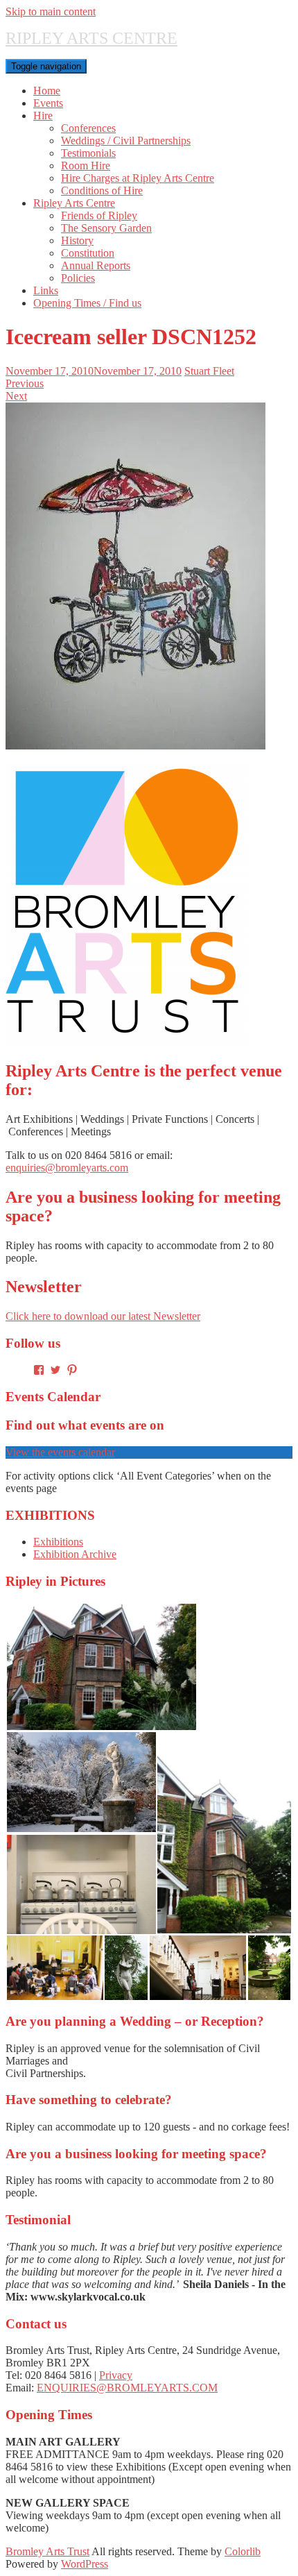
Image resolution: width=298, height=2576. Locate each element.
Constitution (88, 253)
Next (16, 396)
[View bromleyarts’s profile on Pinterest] (72, 1370)
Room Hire (86, 166)
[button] (101, 1667)
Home (47, 91)
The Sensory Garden (106, 228)
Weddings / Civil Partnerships (126, 141)
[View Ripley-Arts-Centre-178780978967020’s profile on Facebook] (39, 1370)
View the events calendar (60, 1452)
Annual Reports (96, 265)
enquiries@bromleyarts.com (67, 1168)
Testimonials (88, 153)
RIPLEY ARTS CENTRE (91, 38)
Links (46, 290)
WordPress (85, 2564)
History (77, 240)
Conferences (88, 128)
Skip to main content (51, 11)
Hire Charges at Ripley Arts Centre (138, 178)
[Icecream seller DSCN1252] (135, 746)
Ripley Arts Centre (74, 203)
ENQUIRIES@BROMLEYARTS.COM (127, 2388)
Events (48, 103)
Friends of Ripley (99, 215)
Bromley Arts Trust (47, 2551)
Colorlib (243, 2551)
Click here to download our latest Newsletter (103, 1316)
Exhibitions (58, 1542)
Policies (78, 278)
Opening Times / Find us (87, 303)
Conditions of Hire (102, 190)
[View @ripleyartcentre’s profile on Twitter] (55, 1370)
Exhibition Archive (75, 1554)
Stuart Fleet (209, 371)
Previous (25, 383)
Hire (43, 116)
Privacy (116, 2375)
